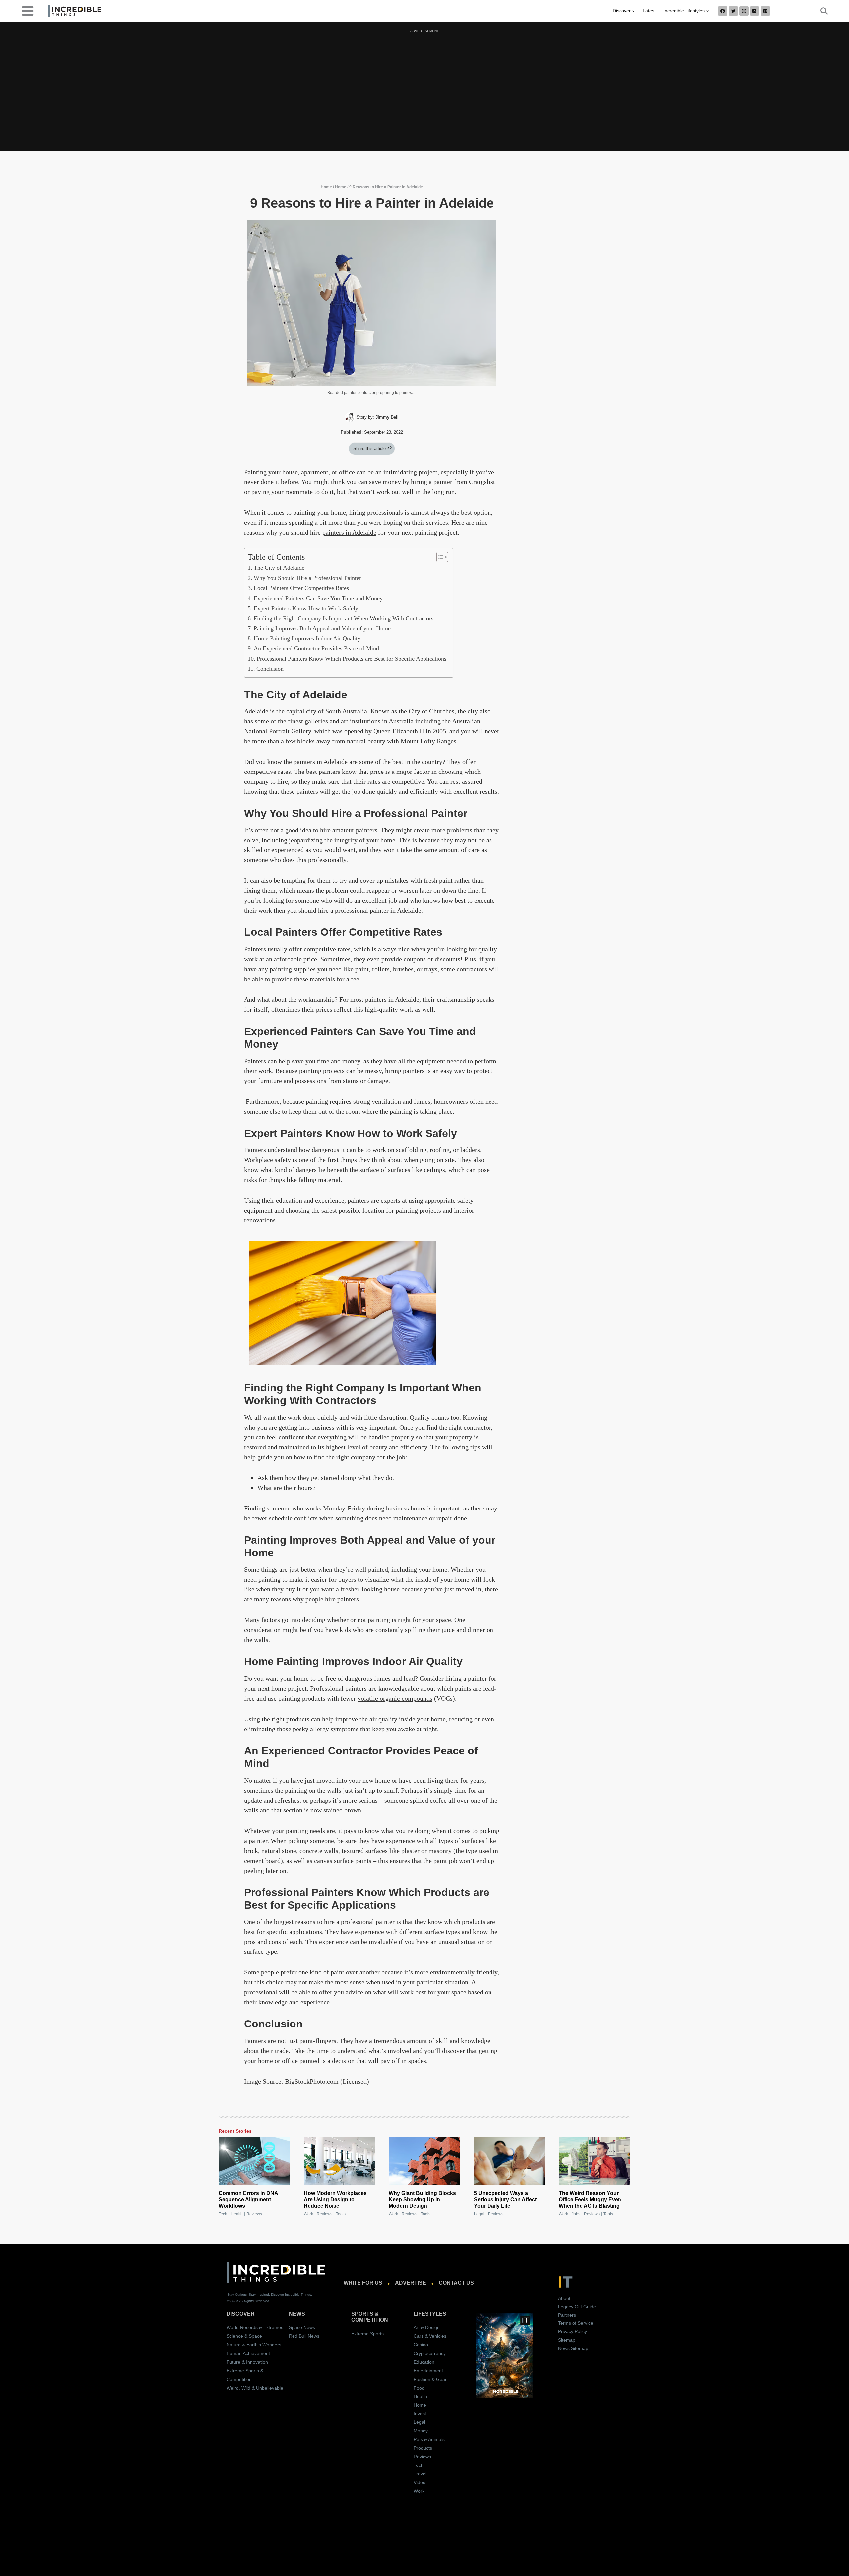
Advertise (411, 2283)
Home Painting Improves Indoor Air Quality (307, 638)
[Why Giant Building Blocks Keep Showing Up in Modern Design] (424, 2161)
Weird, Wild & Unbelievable (255, 2388)
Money (421, 2431)
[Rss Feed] (754, 11)
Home (326, 187)
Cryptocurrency (430, 2353)
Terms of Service (576, 2323)
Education (424, 2362)
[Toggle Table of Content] (439, 557)
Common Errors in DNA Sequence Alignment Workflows (248, 2200)
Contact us (456, 2283)
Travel (420, 2474)
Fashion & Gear (430, 2379)
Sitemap (567, 2340)
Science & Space (244, 2336)
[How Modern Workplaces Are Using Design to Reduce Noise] (340, 2161)
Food (419, 2388)
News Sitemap (573, 2348)
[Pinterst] (765, 11)
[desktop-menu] (28, 10)
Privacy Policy (573, 2331)
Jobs (576, 2214)
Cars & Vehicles (430, 2336)
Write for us (363, 2283)
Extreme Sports (367, 2334)
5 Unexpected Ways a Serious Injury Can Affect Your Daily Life (505, 2200)
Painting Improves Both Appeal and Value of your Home (322, 628)
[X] (733, 11)
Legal (479, 2214)
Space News (302, 2327)
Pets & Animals (429, 2439)
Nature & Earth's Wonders (254, 2345)
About (564, 2298)
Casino (421, 2345)
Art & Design (427, 2327)
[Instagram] (744, 11)
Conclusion (270, 669)
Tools (341, 2214)
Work (308, 2214)
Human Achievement (248, 2353)
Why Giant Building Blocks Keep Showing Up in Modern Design (422, 2200)
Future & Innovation (247, 2362)
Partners (567, 2315)
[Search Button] (820, 11)
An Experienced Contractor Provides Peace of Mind (316, 648)
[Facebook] (723, 11)
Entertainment (428, 2371)
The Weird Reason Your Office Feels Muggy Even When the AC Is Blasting (590, 2200)
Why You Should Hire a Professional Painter (307, 578)
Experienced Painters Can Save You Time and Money (318, 598)
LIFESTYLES (430, 2314)
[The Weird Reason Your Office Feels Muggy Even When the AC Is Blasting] (595, 2161)
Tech (223, 2214)
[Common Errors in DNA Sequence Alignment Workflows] (254, 2161)
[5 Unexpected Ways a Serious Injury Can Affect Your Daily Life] (510, 2161)
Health (237, 2214)
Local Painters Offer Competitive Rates (301, 588)
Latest (649, 11)
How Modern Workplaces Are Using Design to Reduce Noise (335, 2200)
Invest (420, 2414)
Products (423, 2448)
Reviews (254, 2214)
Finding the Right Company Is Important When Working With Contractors (344, 618)
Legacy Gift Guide (577, 2307)
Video (420, 2482)
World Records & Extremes (255, 2327)
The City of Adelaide (279, 568)
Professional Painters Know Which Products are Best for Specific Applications (352, 659)
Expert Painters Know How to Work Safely (306, 608)
